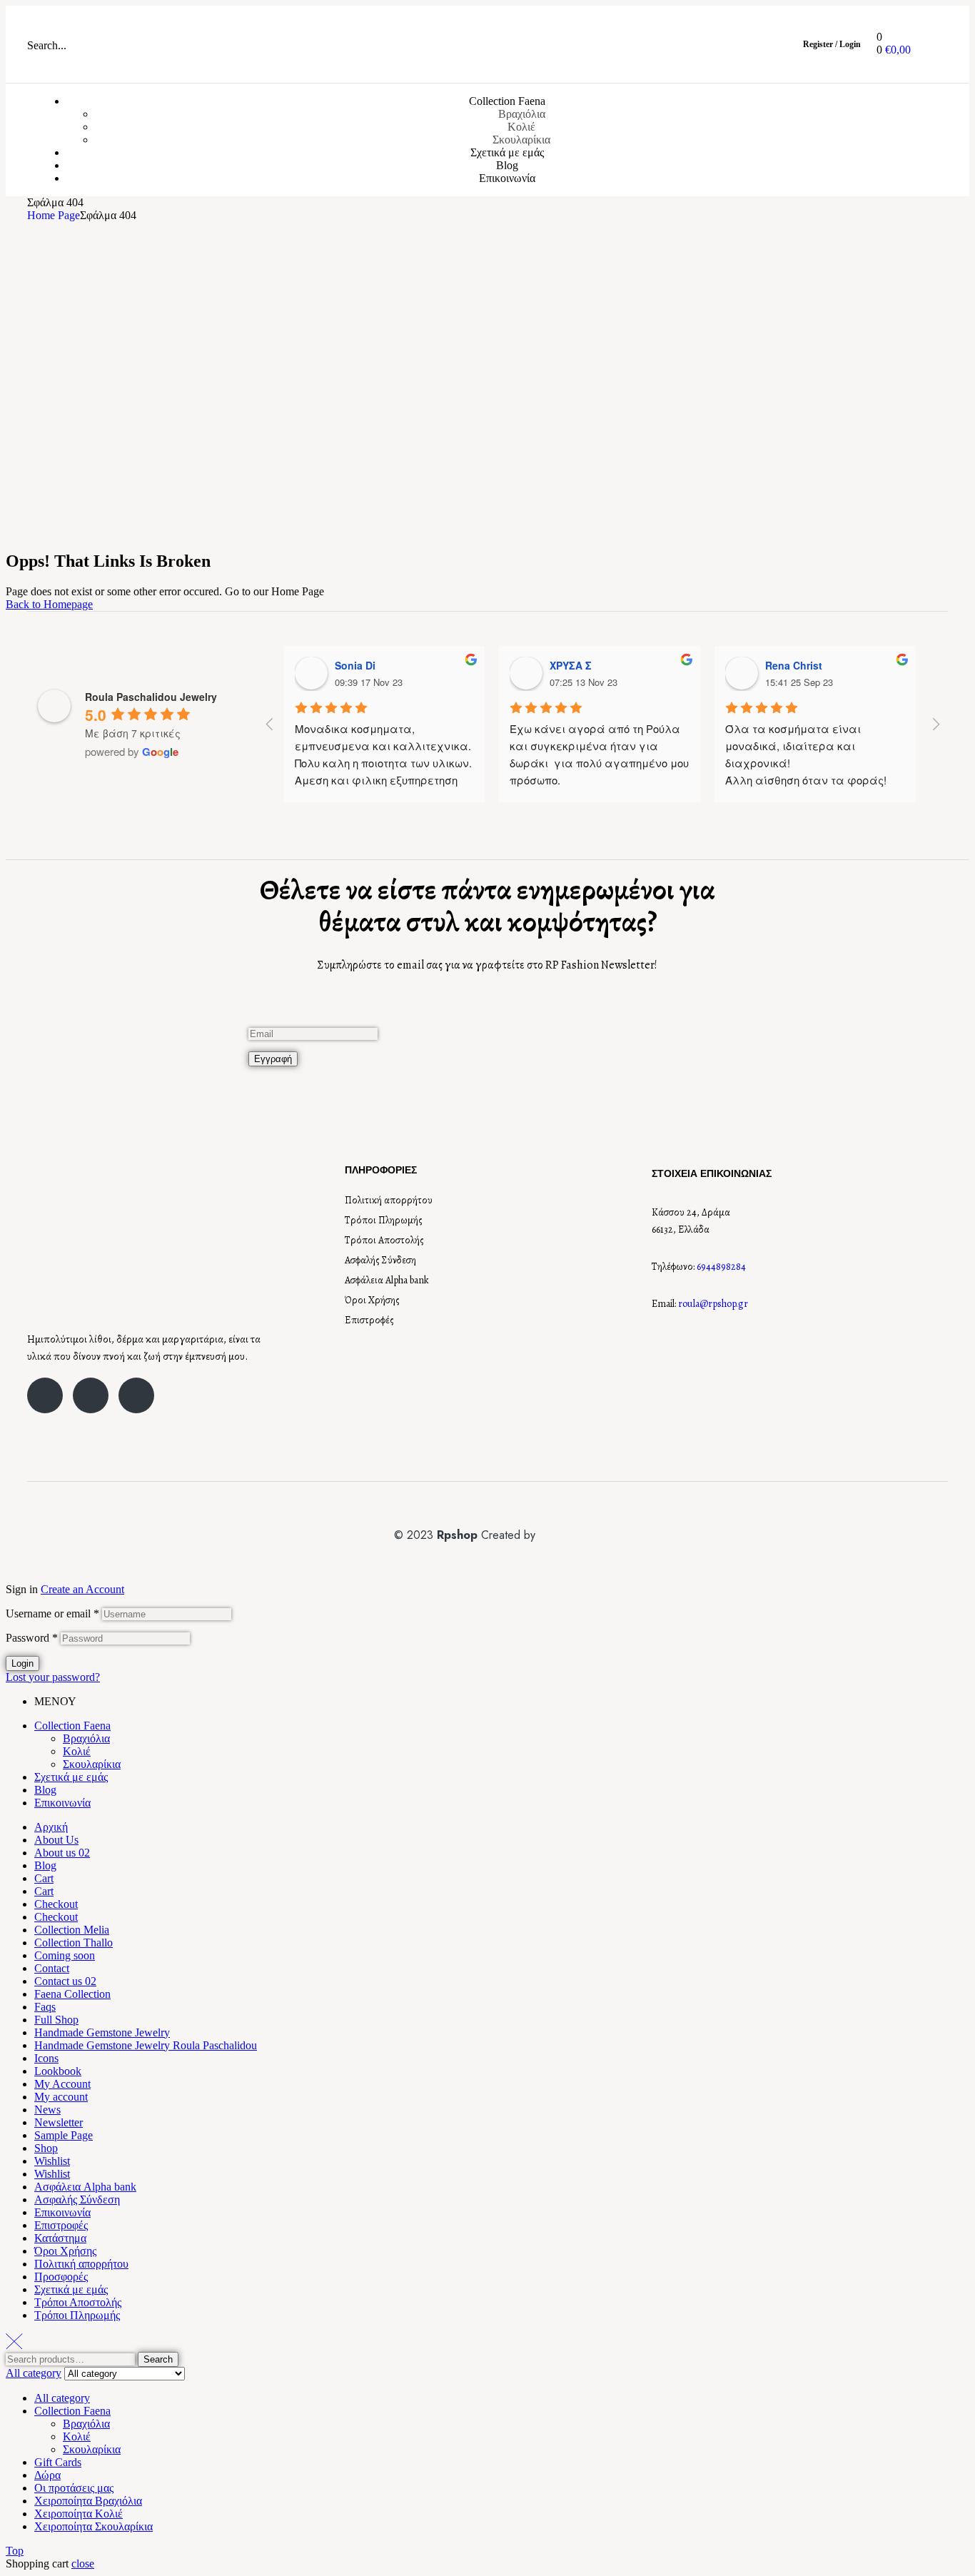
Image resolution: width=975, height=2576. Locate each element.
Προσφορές (61, 2277)
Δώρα (47, 2475)
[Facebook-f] (45, 1395)
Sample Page (64, 2135)
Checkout (56, 1904)
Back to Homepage (49, 604)
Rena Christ (794, 665)
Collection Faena (72, 1726)
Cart (44, 1878)
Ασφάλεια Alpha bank (387, 1280)
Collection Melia (72, 1930)
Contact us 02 (65, 1981)
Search (158, 2359)
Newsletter (59, 2122)
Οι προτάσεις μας (74, 2488)
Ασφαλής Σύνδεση (380, 1260)
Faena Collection (72, 1994)
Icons (46, 2058)
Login (22, 1663)
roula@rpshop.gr (713, 1304)
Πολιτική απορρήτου (389, 1200)
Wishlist (52, 2161)
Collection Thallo (74, 1943)
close (83, 2564)
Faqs (45, 2007)
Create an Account (82, 1589)
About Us (56, 1840)
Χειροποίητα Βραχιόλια (88, 2501)
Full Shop (56, 2020)
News (47, 2110)
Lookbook (58, 2071)
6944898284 (721, 1267)
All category (62, 2398)
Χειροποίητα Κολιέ (79, 2514)
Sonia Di (355, 665)
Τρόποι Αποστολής (384, 1240)
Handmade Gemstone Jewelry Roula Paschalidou (146, 2045)
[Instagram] (91, 1395)
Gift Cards (58, 2462)
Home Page (54, 215)
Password (32, 1638)
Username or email (52, 1613)
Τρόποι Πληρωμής (384, 1220)
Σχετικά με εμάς (71, 1777)
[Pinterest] (136, 1395)
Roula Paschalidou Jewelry (151, 697)
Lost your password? (53, 1677)
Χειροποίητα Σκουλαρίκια (94, 2526)
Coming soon (65, 1955)
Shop (46, 2148)
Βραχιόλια (86, 1738)
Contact (52, 1968)
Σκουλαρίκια (92, 1764)
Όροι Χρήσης (372, 1300)
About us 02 (62, 1853)
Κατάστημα (60, 2238)
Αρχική (51, 1827)
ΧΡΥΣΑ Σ (571, 665)
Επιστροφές (369, 1320)
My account (61, 2097)
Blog (45, 1790)
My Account (62, 2084)
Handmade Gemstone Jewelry (102, 2032)
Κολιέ (77, 1751)
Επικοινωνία (62, 1803)
